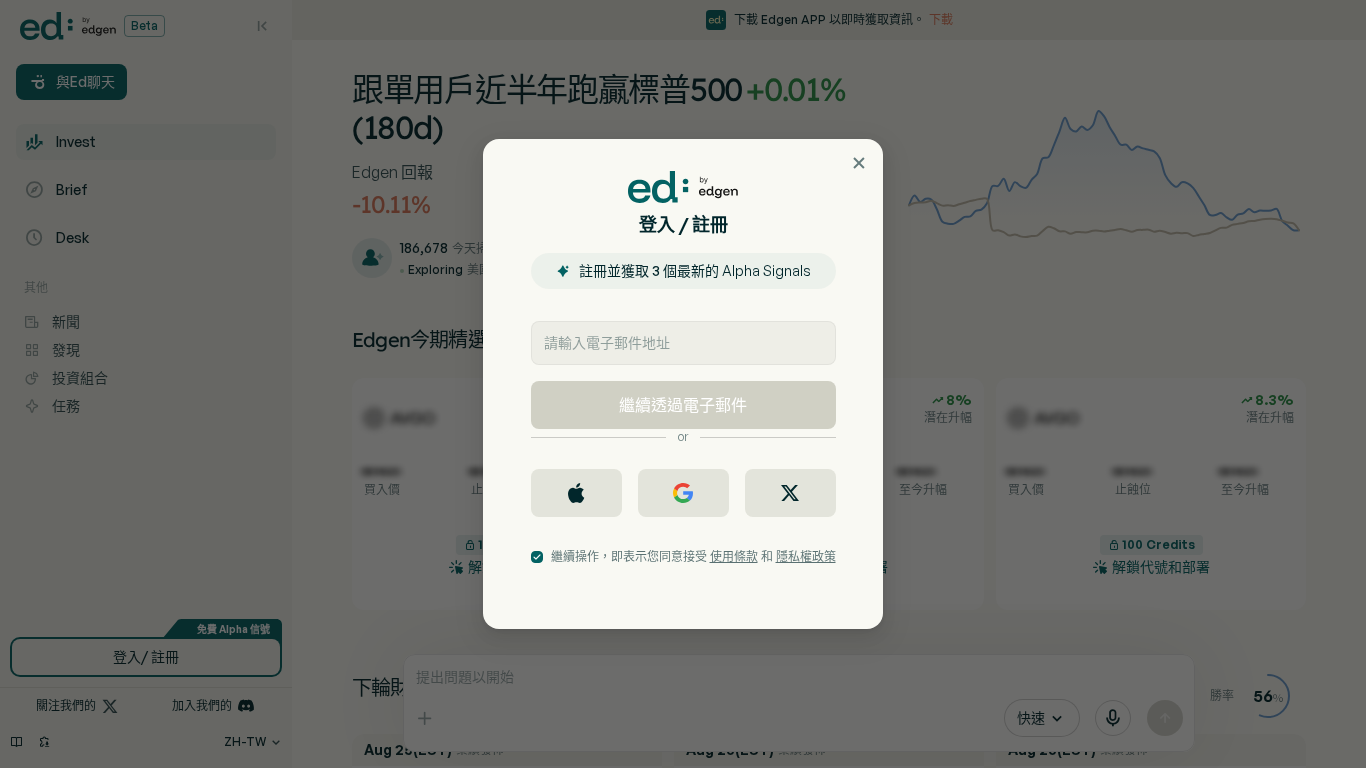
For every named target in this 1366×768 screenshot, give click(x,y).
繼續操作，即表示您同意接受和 (693, 556)
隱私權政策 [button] (806, 556)
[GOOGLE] (683, 493)
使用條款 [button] (734, 556)
